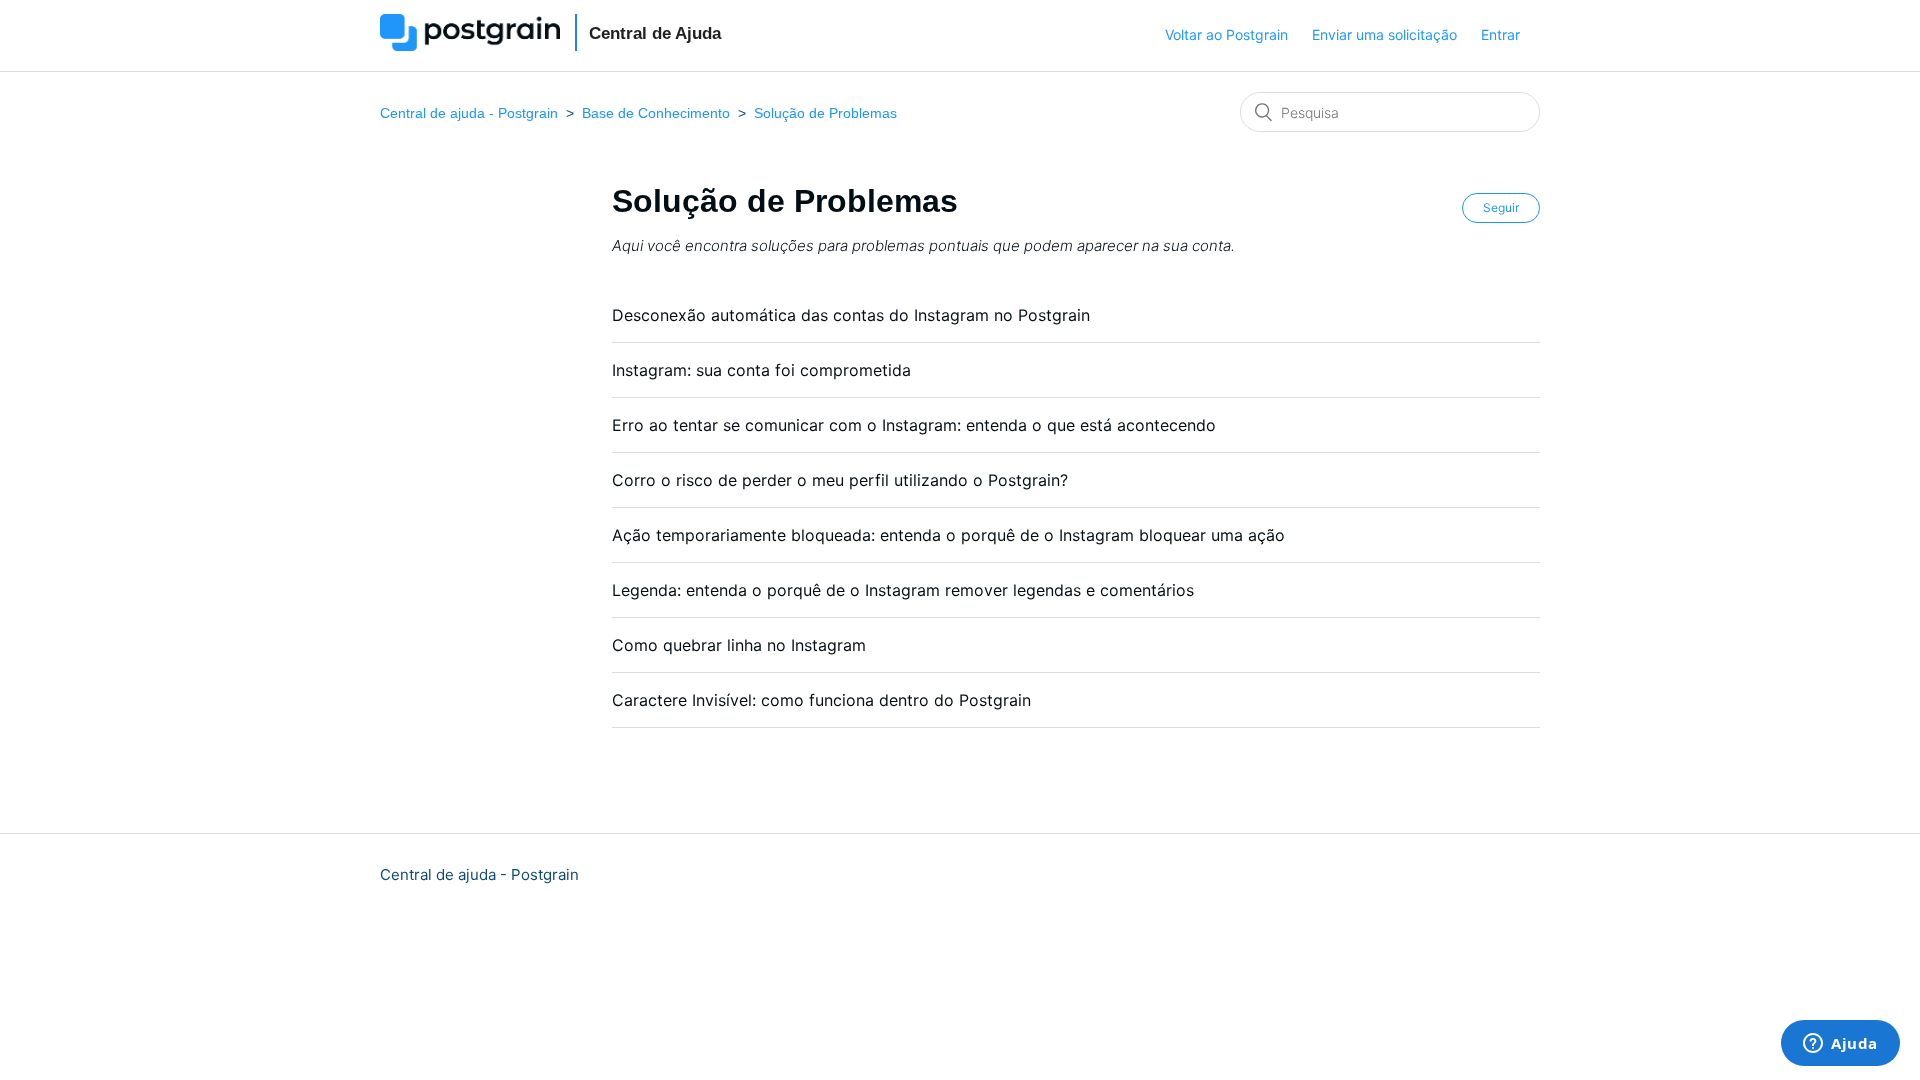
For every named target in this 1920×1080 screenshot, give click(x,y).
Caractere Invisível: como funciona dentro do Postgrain (821, 700)
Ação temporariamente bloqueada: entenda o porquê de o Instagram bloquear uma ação (948, 535)
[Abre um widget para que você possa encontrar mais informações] (1840, 1045)
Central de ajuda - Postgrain (469, 113)
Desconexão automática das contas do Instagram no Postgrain (851, 315)
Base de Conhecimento (656, 113)
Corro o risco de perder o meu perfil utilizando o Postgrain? (840, 480)
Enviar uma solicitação (1384, 34)
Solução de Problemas (825, 113)
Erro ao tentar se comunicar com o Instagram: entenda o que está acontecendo (914, 425)
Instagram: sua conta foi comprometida (761, 370)
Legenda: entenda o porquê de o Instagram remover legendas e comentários (903, 590)
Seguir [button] (1501, 207)
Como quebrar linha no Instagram (739, 645)
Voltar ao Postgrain (1226, 34)
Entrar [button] (1500, 34)
